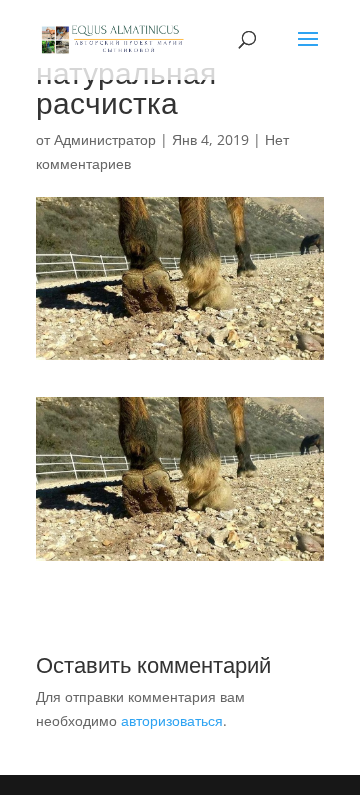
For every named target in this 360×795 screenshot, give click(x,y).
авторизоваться (172, 720)
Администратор (105, 139)
